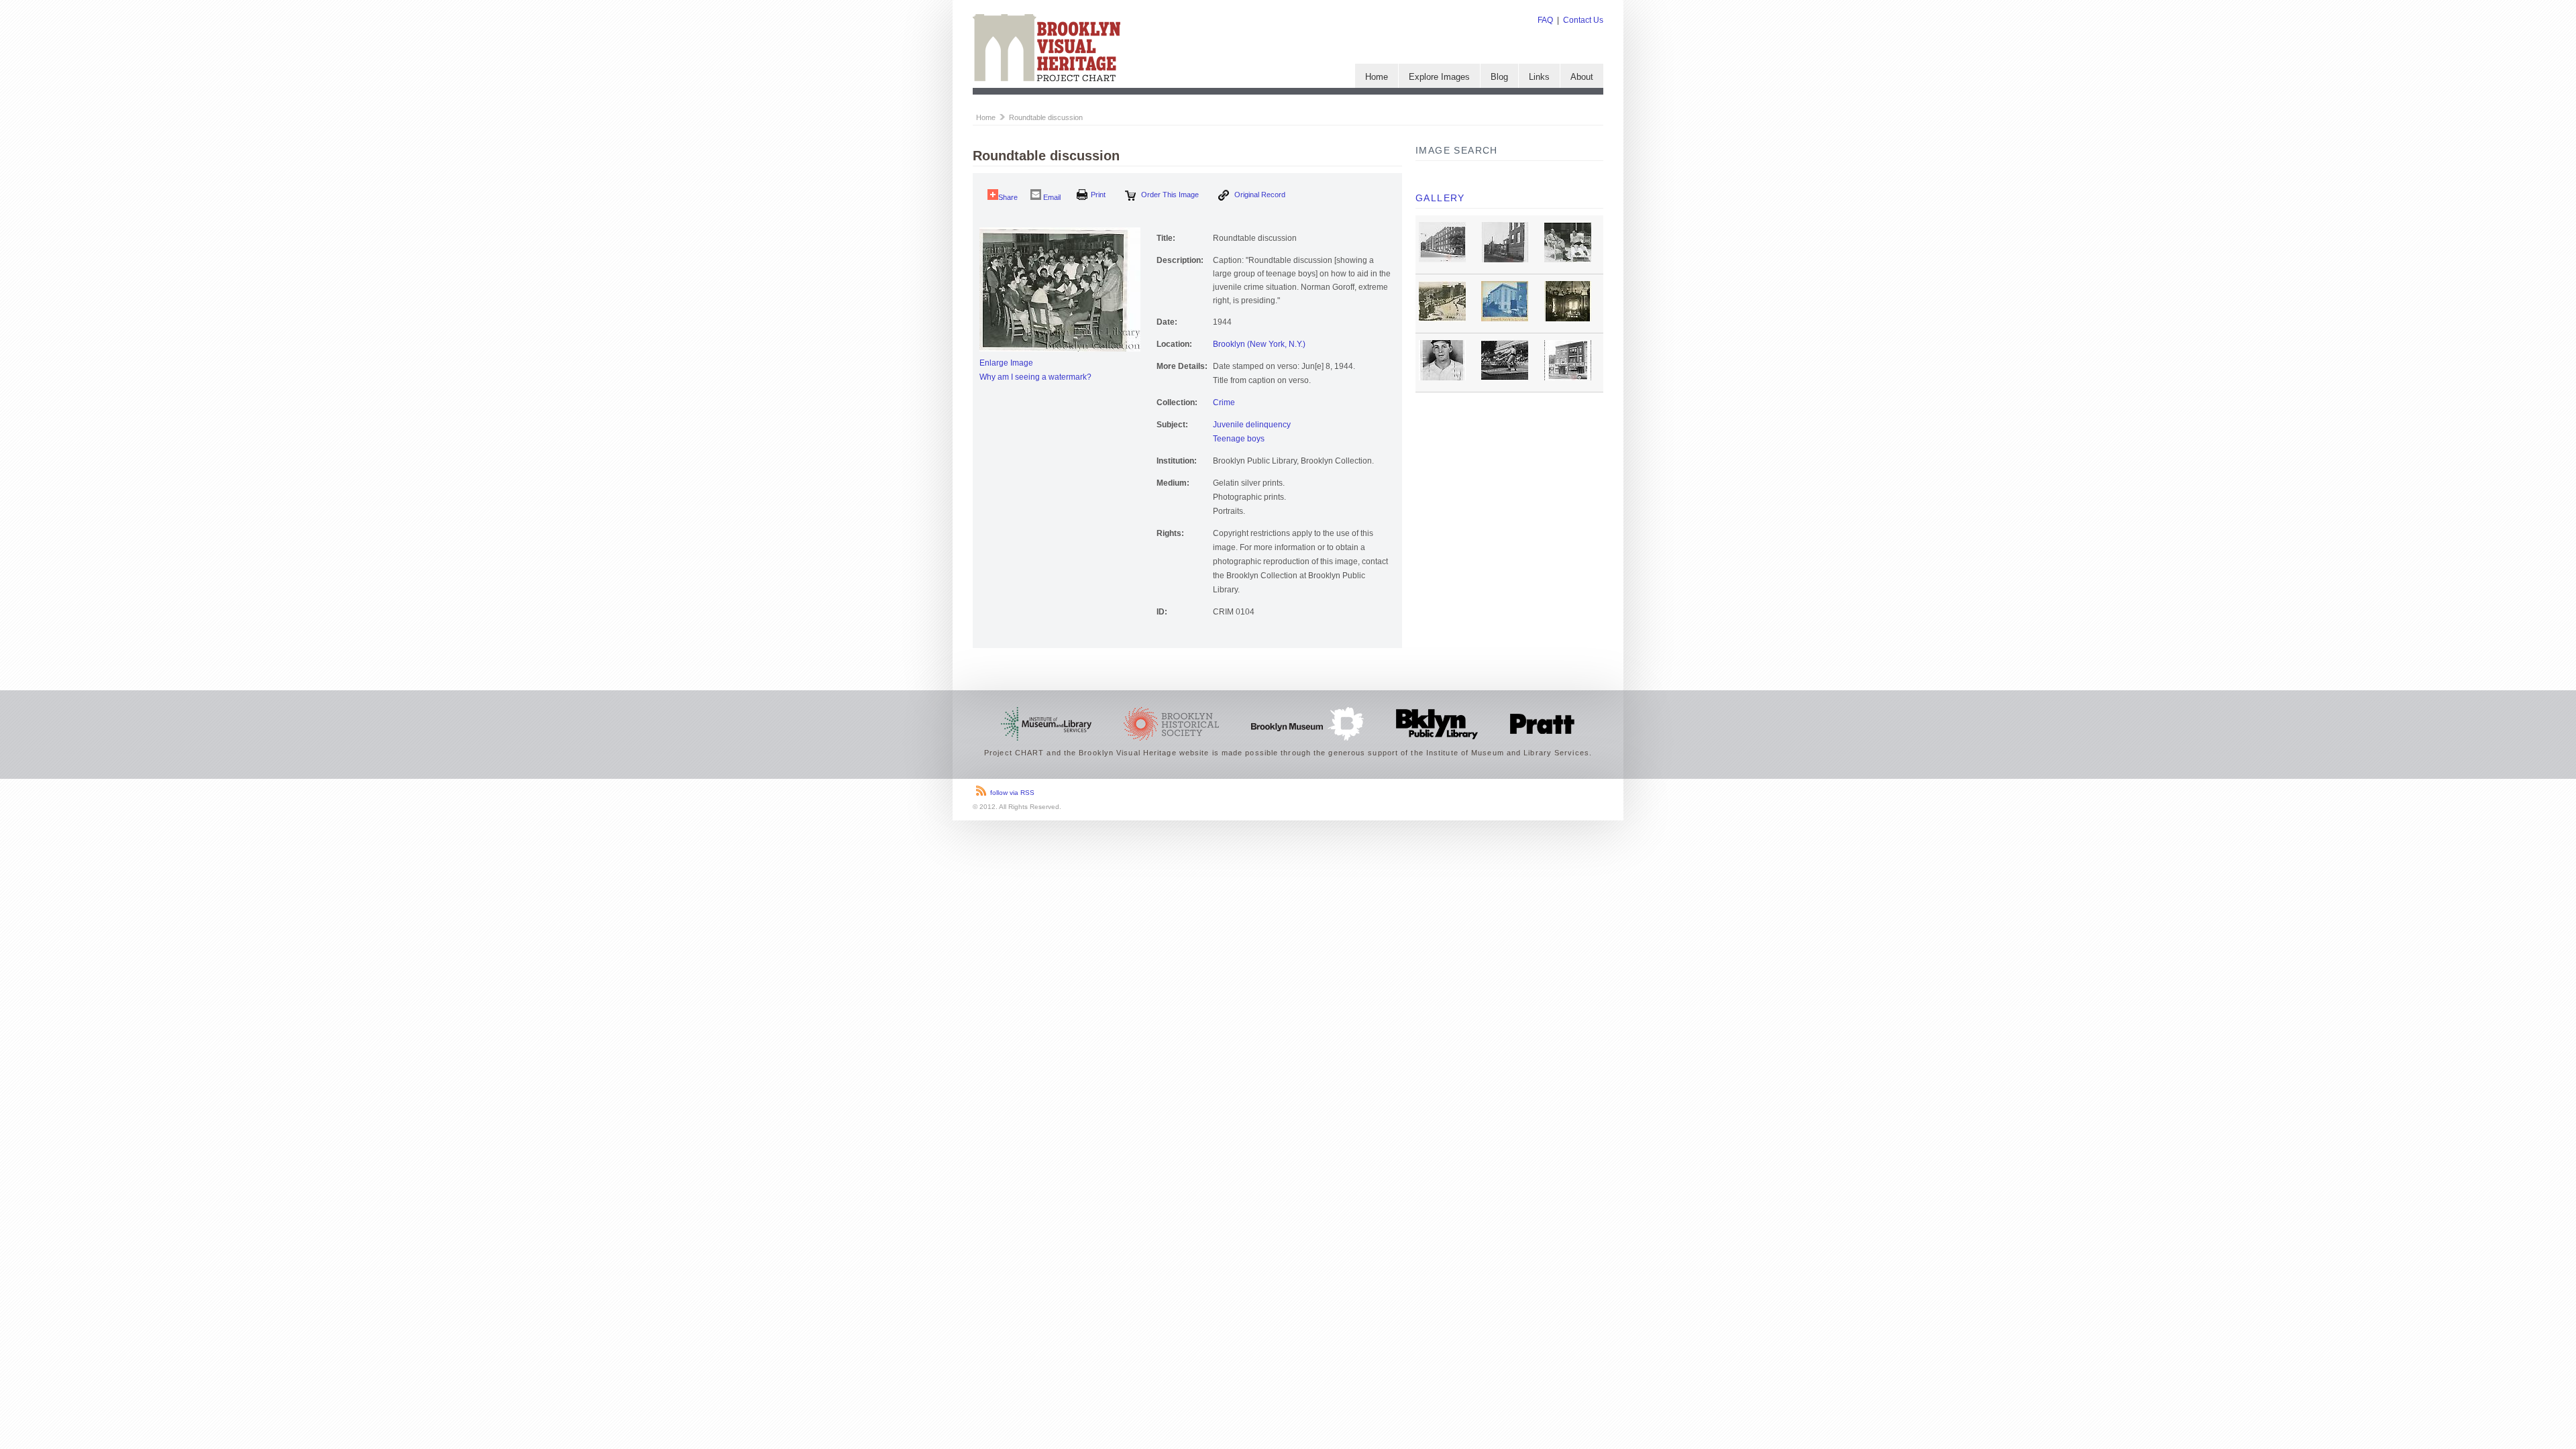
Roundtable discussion (1046, 117)
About (1582, 77)
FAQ (1545, 20)
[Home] (1046, 78)
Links (1539, 77)
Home (1377, 77)
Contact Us (1583, 20)
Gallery (1440, 198)
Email (1051, 197)
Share (1008, 197)
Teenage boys (1239, 439)
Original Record (1259, 195)
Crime (1224, 402)
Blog (1499, 77)
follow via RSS (1012, 793)
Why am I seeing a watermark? (1035, 377)
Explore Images (1439, 77)
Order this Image (1169, 195)
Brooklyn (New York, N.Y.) (1259, 344)
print (1098, 195)
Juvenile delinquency (1252, 425)
